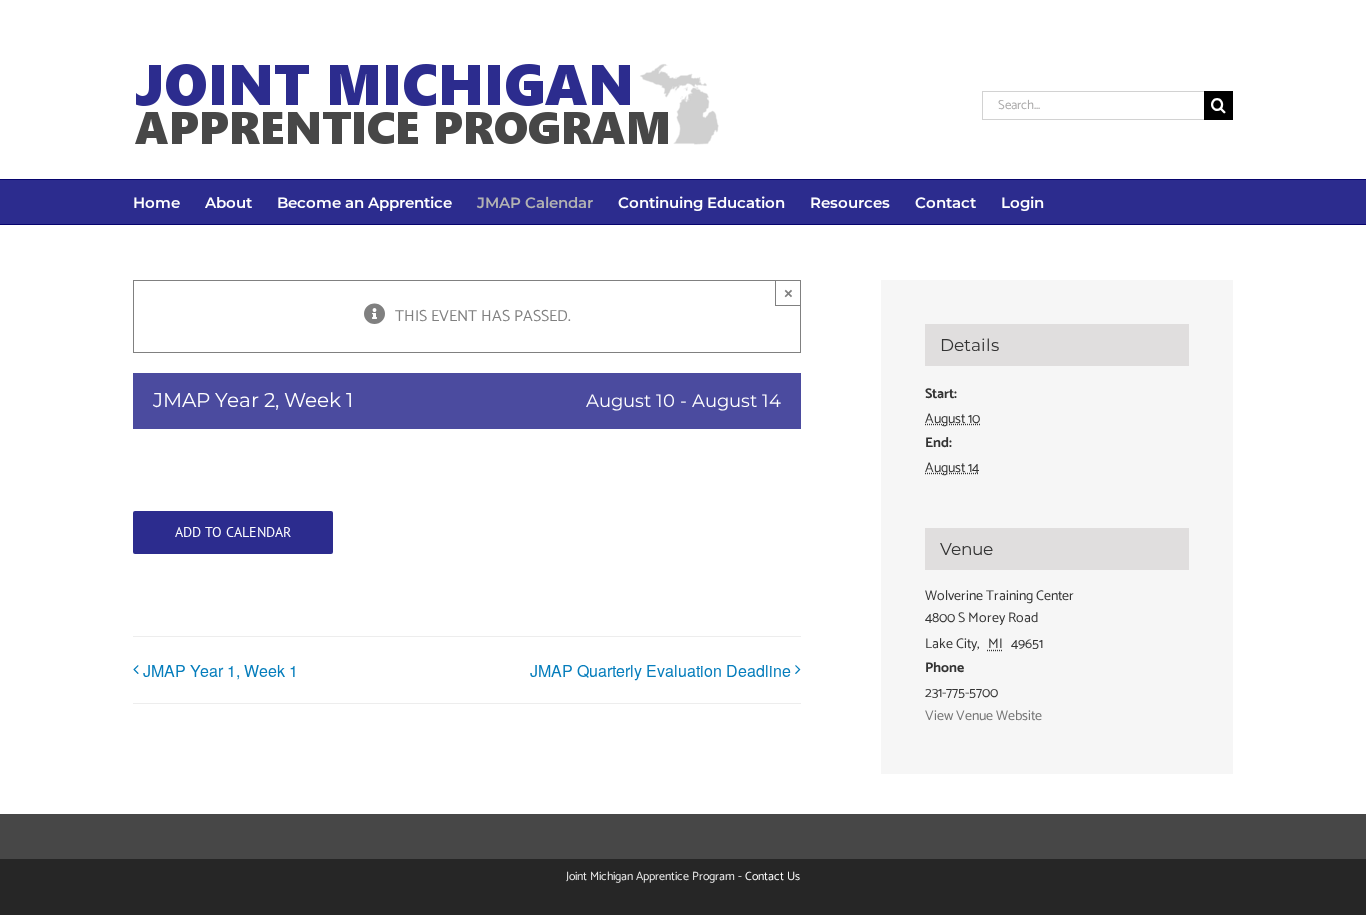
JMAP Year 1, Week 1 (224, 670)
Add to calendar (233, 532)
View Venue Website (983, 716)
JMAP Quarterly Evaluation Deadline (660, 670)
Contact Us (772, 876)
